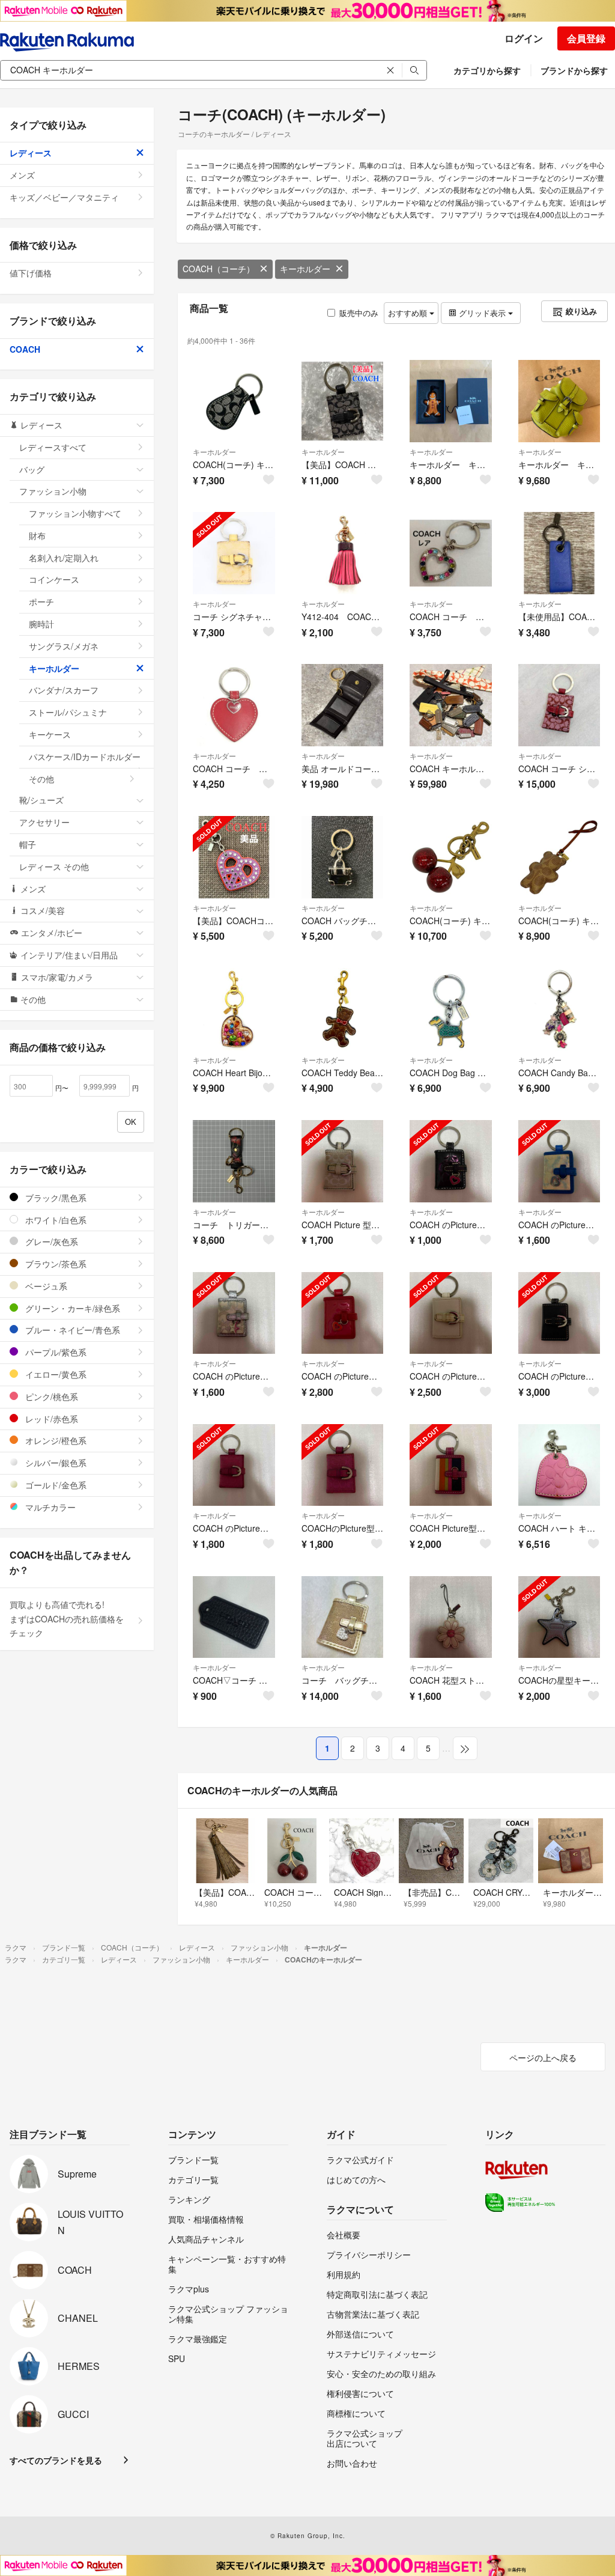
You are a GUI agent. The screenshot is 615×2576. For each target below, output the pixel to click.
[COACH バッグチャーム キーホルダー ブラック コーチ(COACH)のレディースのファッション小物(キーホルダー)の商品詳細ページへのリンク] (343, 857)
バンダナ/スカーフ (64, 690)
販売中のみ (359, 313)
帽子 (28, 844)
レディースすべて (53, 447)
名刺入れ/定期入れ (64, 558)
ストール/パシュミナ (68, 712)
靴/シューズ (41, 800)
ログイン (524, 38)
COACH (25, 349)
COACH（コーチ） (219, 269)
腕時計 (41, 624)
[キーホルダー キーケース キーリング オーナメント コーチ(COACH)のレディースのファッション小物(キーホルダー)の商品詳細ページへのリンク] (451, 401)
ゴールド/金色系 (55, 1485)
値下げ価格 (31, 273)
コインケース (54, 579)
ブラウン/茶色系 (55, 1264)
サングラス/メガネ (64, 646)
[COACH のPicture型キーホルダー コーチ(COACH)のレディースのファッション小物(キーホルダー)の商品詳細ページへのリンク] (451, 1161)
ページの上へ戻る (543, 2057)
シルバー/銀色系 (55, 1463)
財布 (37, 535)
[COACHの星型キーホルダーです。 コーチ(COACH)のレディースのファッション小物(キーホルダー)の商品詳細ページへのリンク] (559, 1617)
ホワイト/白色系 (55, 1220)
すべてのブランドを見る (56, 2460)
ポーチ (41, 601)
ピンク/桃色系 (50, 1396)
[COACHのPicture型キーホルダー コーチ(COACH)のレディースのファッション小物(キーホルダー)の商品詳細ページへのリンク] (343, 1465)
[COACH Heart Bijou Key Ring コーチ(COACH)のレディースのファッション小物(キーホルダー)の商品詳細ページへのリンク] (234, 1009)
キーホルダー (305, 269)
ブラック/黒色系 (55, 1198)
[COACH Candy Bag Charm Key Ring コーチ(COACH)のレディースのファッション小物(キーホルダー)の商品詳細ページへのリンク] (559, 1009)
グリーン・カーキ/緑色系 (71, 1308)
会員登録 (586, 38)
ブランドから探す (574, 70)
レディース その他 (54, 866)
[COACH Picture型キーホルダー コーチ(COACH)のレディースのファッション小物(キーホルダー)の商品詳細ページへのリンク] (451, 1465)
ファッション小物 (53, 491)
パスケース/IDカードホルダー (85, 757)
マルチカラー (49, 1507)
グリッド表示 (482, 313)
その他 (41, 779)
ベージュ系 (45, 1286)
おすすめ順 (409, 313)
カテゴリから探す (487, 70)
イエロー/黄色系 (55, 1374)
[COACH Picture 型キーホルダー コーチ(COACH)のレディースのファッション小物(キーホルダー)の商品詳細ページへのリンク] (343, 1161)
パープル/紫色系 (55, 1352)
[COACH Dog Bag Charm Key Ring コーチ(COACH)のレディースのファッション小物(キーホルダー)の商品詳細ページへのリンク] (451, 1009)
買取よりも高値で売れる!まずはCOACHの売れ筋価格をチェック (67, 1619)
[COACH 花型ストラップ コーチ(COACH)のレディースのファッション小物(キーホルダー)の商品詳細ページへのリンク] (451, 1617)
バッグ (32, 469)
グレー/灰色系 (50, 1241)
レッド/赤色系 (50, 1419)
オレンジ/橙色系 (55, 1440)
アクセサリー (44, 822)
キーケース (50, 734)
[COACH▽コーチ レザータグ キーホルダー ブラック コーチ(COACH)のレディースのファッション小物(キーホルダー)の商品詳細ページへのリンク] (234, 1617)
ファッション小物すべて (75, 513)
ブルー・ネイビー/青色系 (71, 1330)
